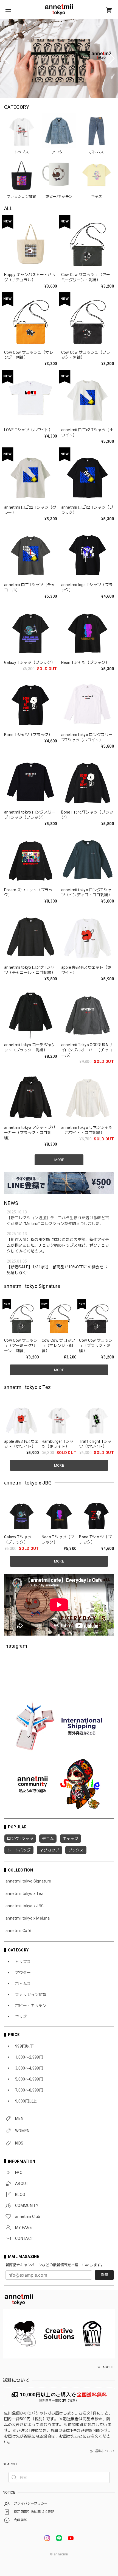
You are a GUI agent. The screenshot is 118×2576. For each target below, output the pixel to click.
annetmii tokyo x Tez (24, 1893)
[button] (6, 59)
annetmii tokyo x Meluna (28, 1918)
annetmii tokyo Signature (28, 1881)
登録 (104, 2275)
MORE (59, 1370)
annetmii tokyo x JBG (25, 1906)
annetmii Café (18, 1931)
